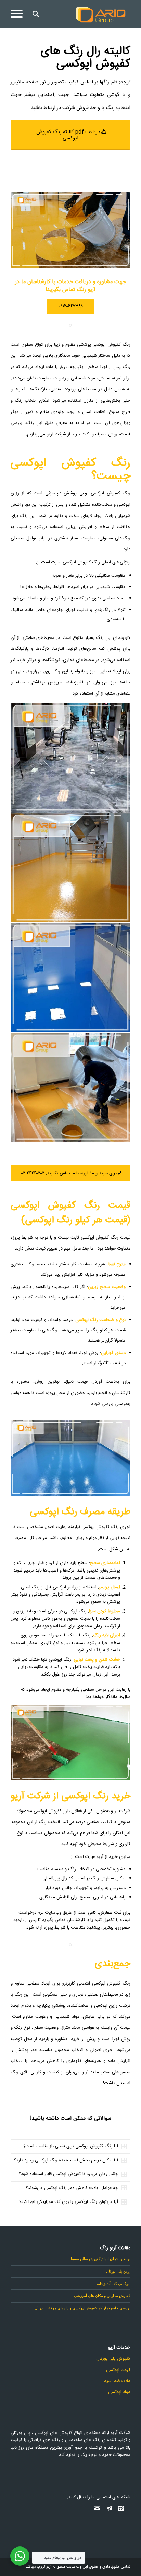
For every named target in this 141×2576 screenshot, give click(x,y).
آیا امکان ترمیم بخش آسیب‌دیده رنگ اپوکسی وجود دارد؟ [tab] (66, 2160)
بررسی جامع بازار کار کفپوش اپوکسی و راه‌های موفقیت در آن (82, 2308)
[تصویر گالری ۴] (71, 868)
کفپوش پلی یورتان (113, 2359)
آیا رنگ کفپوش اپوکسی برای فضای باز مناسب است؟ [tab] (71, 2146)
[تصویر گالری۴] (71, 758)
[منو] (19, 14)
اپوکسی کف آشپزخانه (114, 2283)
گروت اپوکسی (118, 2370)
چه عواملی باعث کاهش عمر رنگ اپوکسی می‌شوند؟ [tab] (72, 2188)
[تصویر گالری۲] (71, 1088)
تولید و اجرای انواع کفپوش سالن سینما (101, 2259)
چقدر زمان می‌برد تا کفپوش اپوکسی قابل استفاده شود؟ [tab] (68, 2174)
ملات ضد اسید (117, 2381)
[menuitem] (35, 14)
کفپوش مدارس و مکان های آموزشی (102, 2295)
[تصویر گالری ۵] (71, 978)
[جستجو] (35, 14)
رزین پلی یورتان (118, 2271)
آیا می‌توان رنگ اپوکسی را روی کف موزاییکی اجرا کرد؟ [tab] (69, 2202)
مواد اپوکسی (119, 2392)
